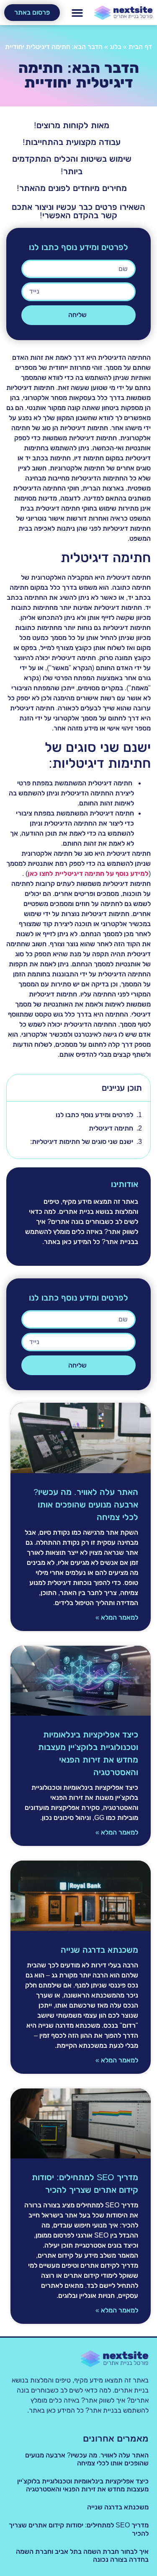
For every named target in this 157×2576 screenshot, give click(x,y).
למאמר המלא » (117, 1617)
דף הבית (140, 47)
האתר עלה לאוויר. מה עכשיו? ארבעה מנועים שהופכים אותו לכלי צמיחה (86, 1505)
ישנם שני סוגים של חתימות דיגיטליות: (82, 1142)
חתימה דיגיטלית (111, 1128)
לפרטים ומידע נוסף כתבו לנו (94, 1115)
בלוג (116, 47)
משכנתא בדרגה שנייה (99, 1950)
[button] (77, 13)
